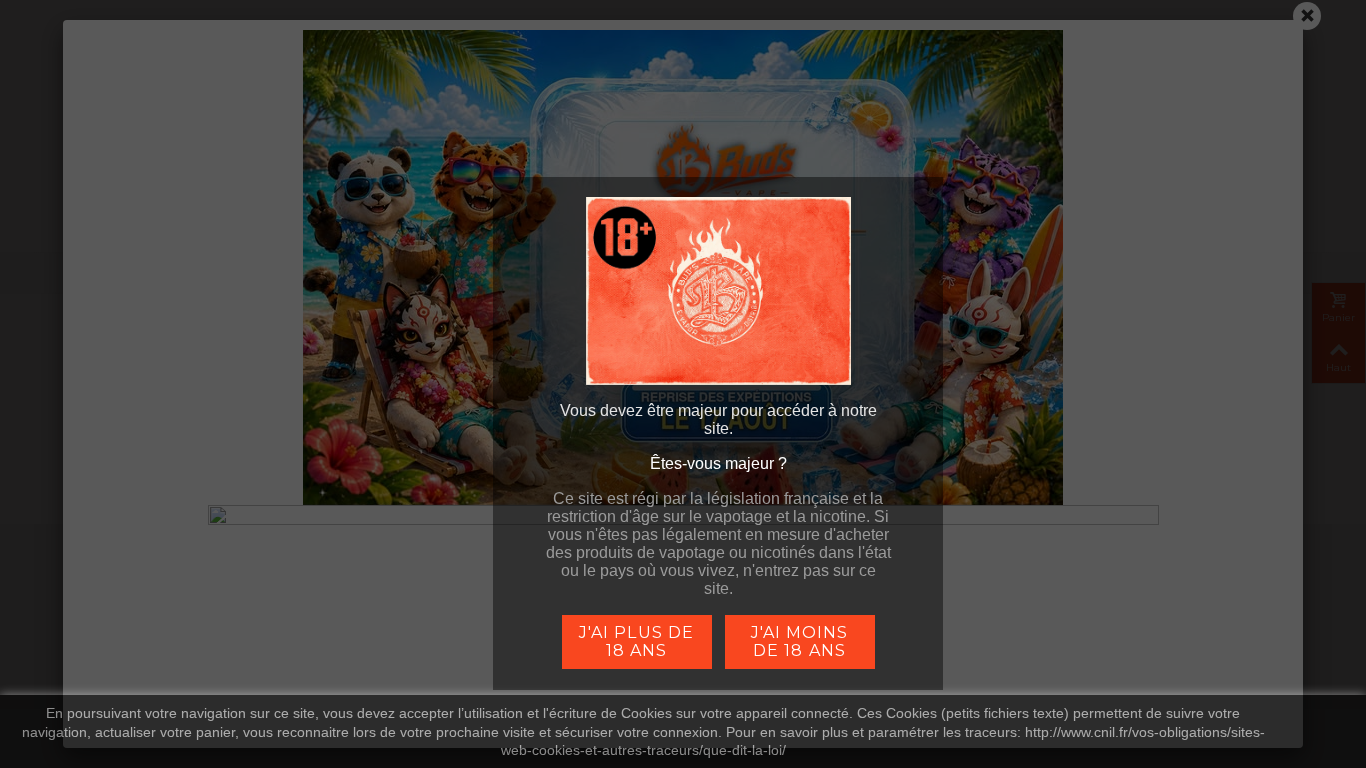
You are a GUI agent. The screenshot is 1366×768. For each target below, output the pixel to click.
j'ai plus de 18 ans (636, 641)
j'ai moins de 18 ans (799, 641)
